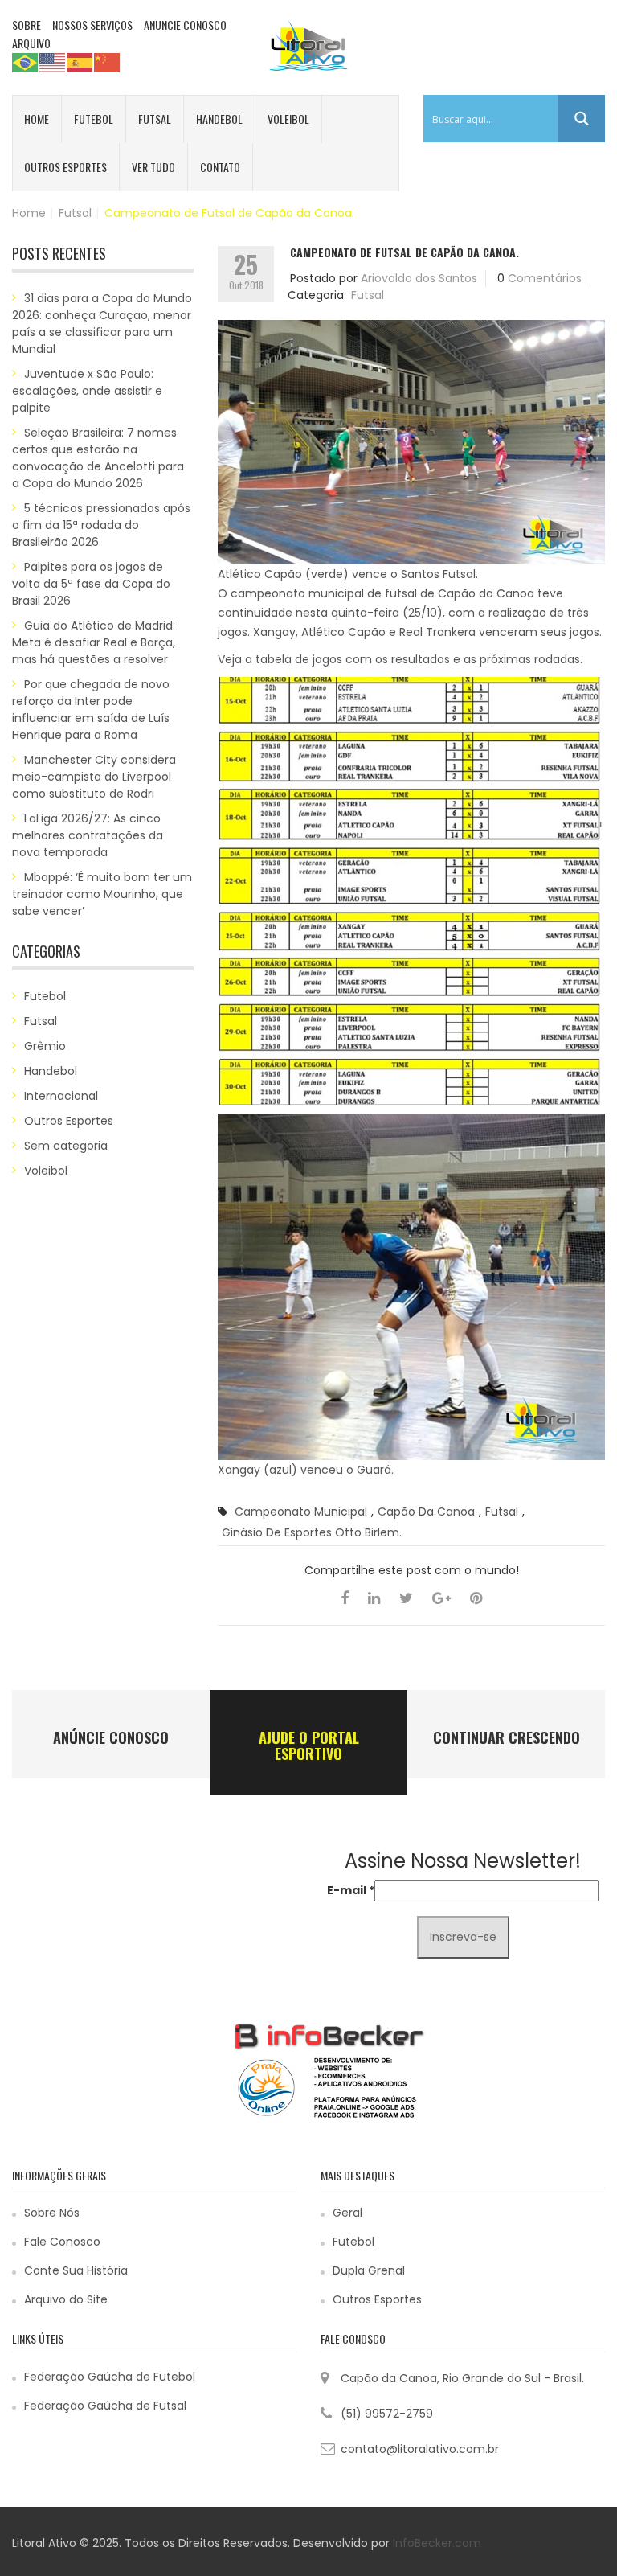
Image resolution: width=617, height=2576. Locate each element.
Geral (347, 2213)
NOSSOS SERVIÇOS (92, 25)
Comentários (545, 278)
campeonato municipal (301, 1512)
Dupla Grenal (369, 2270)
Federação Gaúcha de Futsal (105, 2406)
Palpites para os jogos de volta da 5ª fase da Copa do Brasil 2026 (91, 584)
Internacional (61, 1096)
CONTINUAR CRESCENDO (507, 1737)
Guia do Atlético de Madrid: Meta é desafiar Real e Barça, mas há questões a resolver (94, 642)
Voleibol (288, 119)
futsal (502, 1512)
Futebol (94, 119)
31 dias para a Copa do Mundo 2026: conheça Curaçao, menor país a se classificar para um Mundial (102, 324)
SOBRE (27, 25)
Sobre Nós (52, 2213)
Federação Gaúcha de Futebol (110, 2377)
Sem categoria (66, 1146)
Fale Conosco (62, 2242)
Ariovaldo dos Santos (419, 278)
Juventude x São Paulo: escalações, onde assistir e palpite (87, 391)
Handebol (219, 119)
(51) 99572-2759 (387, 2414)
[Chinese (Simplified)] (108, 62)
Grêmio (45, 1046)
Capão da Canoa (426, 1512)
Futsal (155, 119)
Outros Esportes (65, 167)
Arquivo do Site (66, 2299)
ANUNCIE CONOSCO (185, 25)
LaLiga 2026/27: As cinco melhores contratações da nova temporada (88, 835)
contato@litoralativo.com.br (420, 2449)
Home (37, 119)
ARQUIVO (31, 43)
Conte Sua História (76, 2270)
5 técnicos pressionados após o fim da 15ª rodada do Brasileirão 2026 (101, 525)
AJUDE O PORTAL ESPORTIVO (309, 1745)
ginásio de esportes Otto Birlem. (312, 1532)
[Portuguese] (26, 62)
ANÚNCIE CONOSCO (111, 1737)
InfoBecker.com (437, 2543)
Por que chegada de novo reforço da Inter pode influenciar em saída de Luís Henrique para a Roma (91, 710)
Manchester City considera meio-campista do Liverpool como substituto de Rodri (94, 777)
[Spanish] (80, 62)
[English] (53, 62)
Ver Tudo (153, 167)
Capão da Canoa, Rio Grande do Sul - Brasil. (462, 2378)
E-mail (351, 1890)
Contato (220, 167)
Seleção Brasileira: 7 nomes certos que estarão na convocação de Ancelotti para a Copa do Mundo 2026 (98, 458)
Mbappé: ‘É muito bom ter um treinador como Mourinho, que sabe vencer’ (102, 894)
